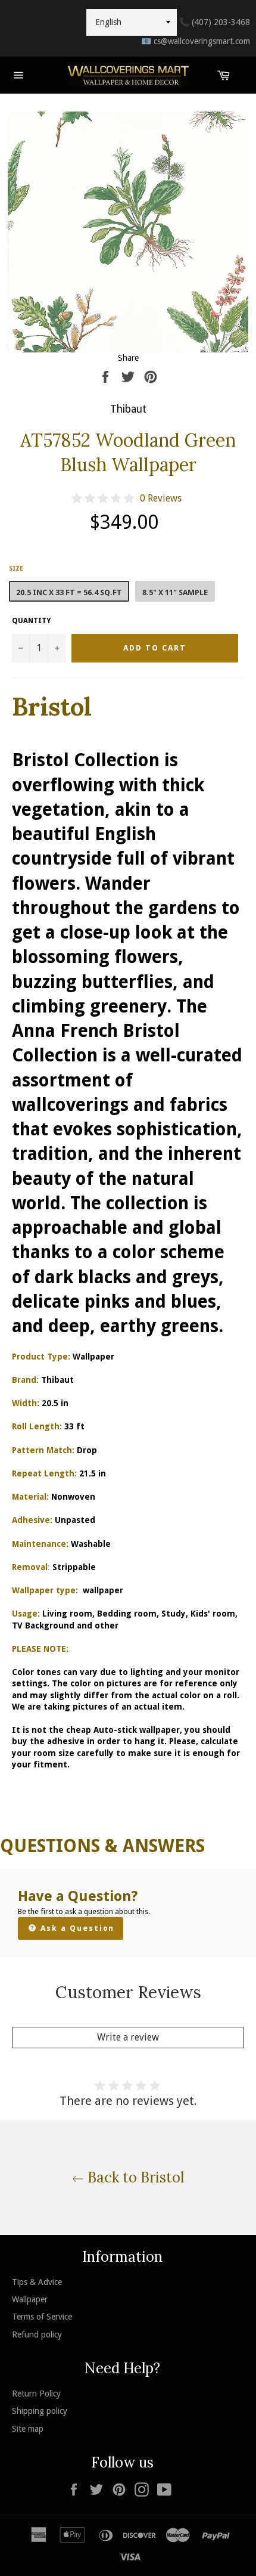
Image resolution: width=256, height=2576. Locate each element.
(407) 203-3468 (215, 22)
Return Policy (36, 2394)
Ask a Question (76, 1928)
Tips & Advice (37, 2282)
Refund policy (37, 2334)
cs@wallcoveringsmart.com (196, 41)
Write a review (128, 2037)
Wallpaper (30, 2299)
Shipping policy (40, 2411)
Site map (28, 2429)
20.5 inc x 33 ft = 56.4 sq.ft (69, 592)
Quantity (31, 621)
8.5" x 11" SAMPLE (175, 592)
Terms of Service (42, 2317)
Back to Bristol (134, 2177)
